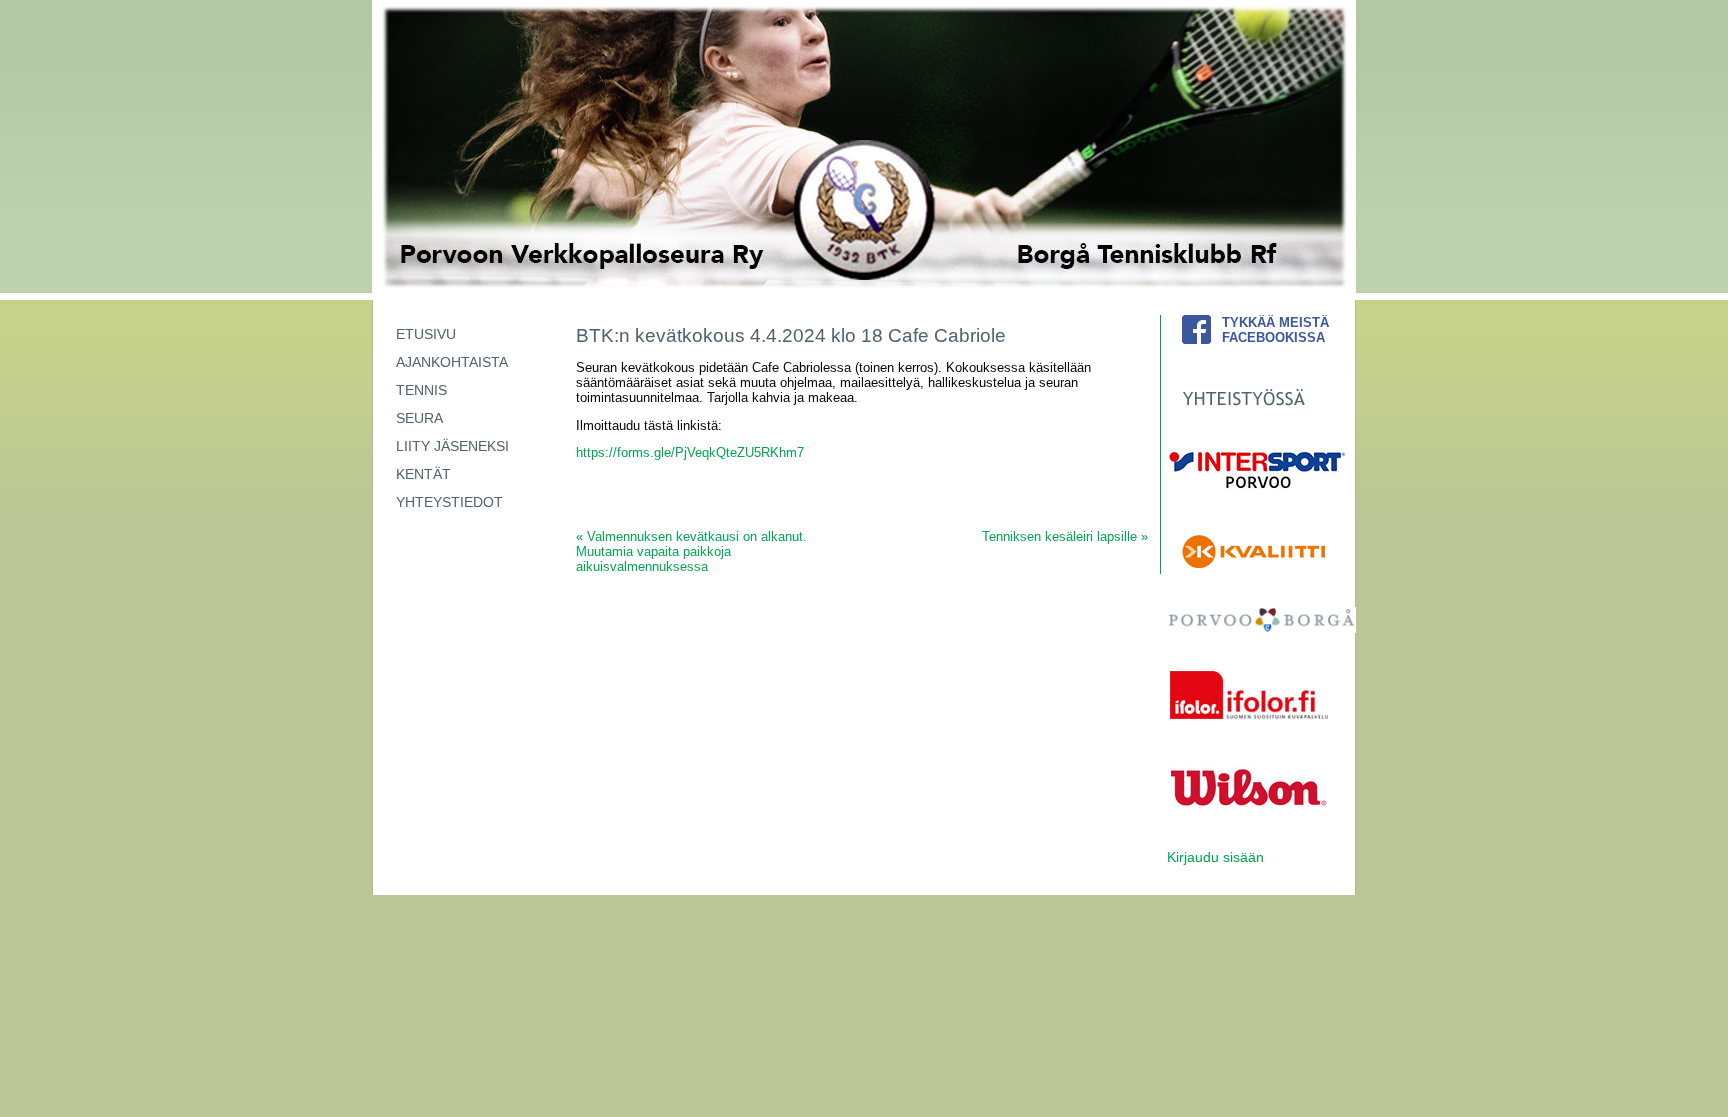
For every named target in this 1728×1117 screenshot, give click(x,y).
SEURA (419, 418)
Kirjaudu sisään (1215, 857)
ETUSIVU (426, 334)
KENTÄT (423, 474)
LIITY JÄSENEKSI (452, 446)
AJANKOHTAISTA (452, 362)
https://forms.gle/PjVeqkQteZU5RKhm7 (690, 452)
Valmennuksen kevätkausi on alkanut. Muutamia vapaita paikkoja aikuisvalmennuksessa (691, 551)
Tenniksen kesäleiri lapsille (1065, 536)
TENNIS (421, 390)
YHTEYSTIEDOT (449, 502)
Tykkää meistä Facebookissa (1275, 330)
